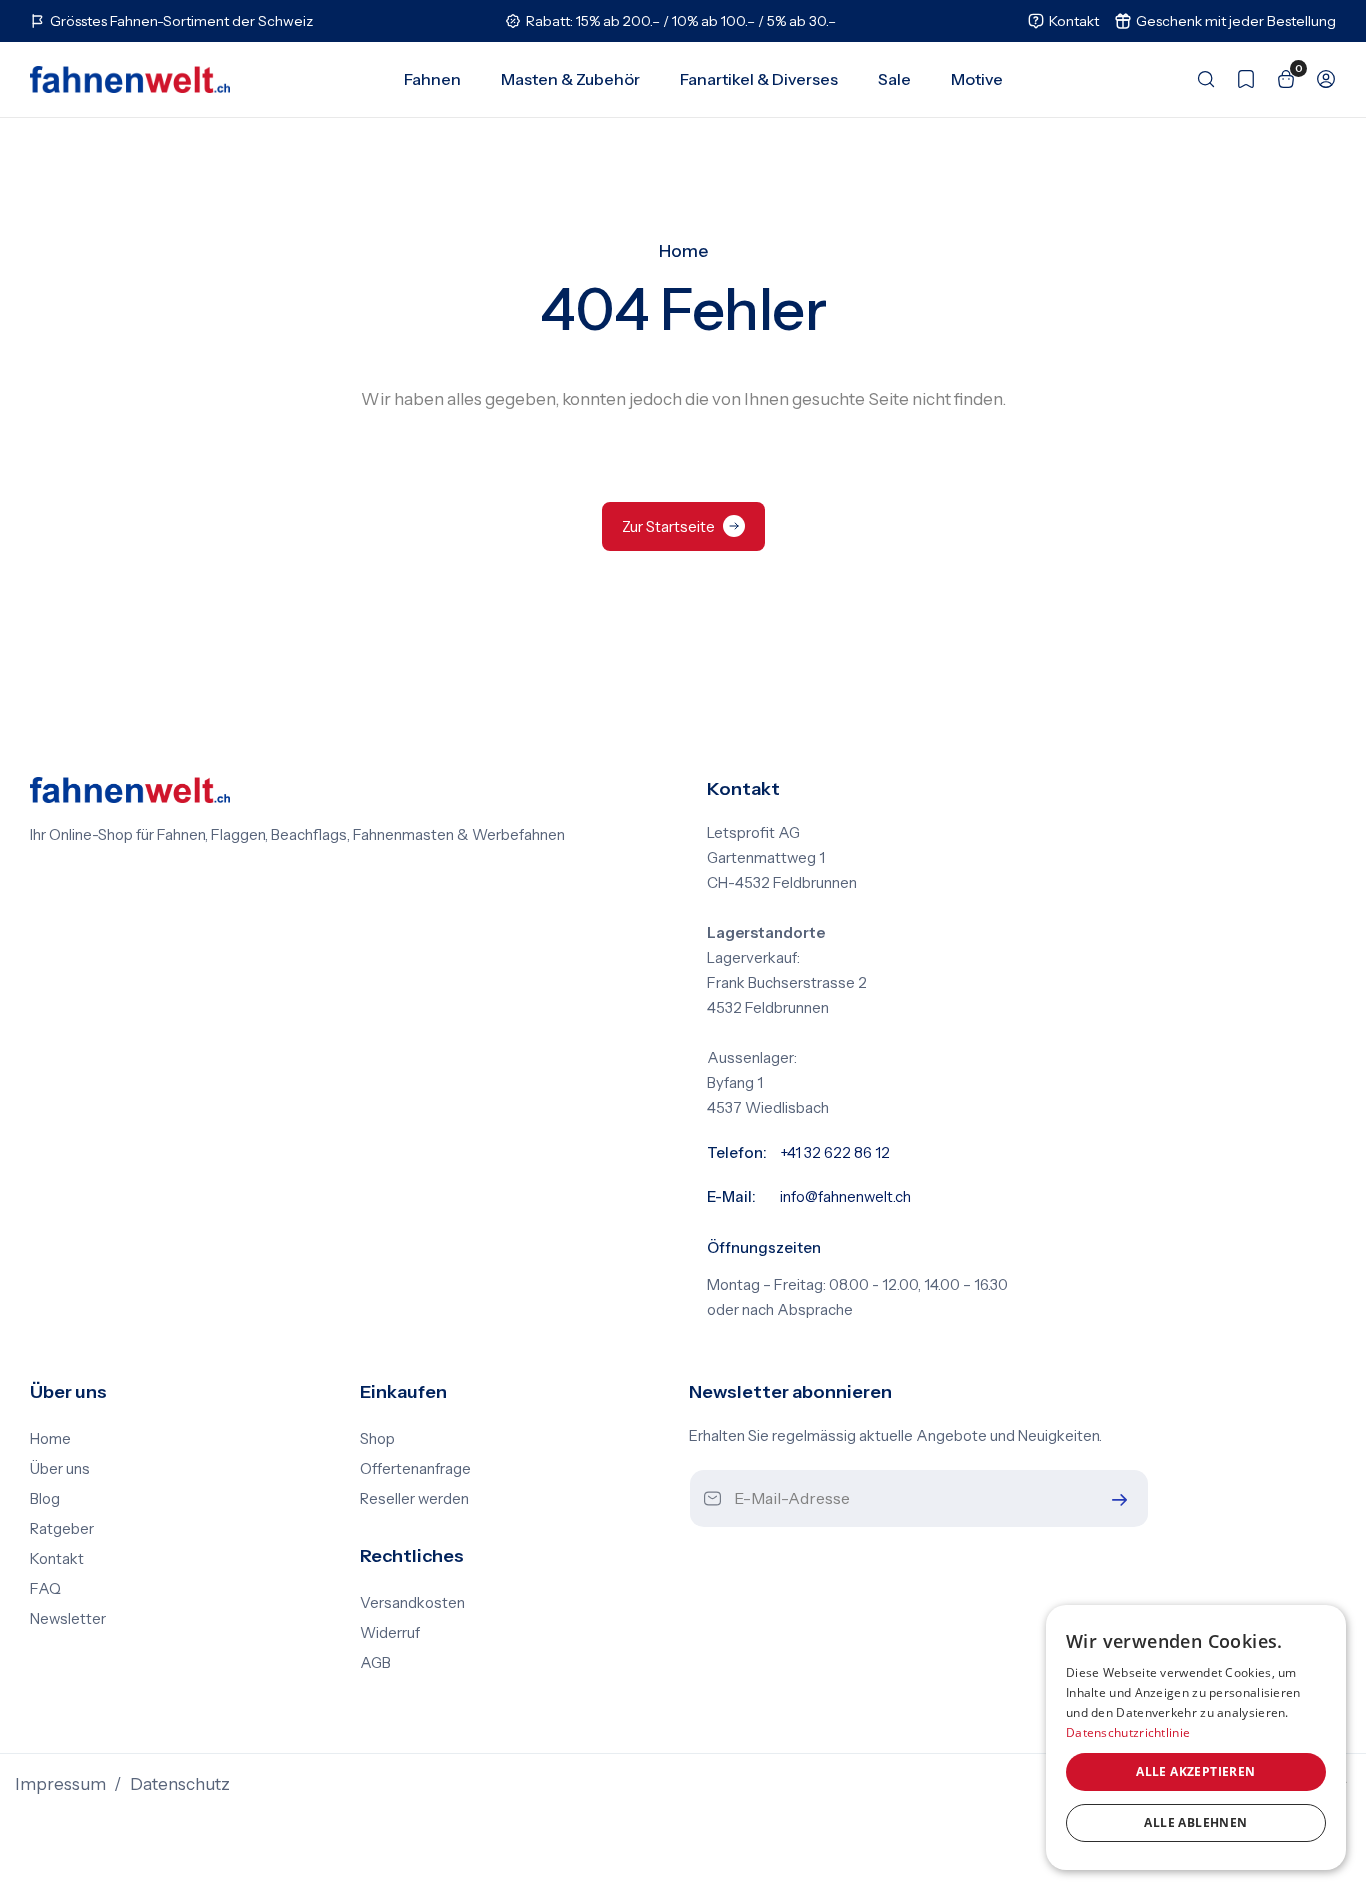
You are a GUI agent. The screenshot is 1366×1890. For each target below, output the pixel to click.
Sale (894, 79)
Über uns (60, 1469)
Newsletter (68, 1619)
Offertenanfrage (415, 1469)
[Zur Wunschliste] (1236, 79)
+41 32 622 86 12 (835, 1153)
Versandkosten (412, 1603)
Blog (45, 1499)
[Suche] (1196, 79)
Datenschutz (180, 1784)
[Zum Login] (1316, 79)
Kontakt (57, 1559)
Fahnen (432, 79)
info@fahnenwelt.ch (845, 1197)
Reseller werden (414, 1499)
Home (683, 251)
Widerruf (390, 1633)
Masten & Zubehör (570, 79)
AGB (375, 1663)
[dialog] (1196, 1737)
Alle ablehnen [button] (1195, 1822)
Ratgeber (62, 1529)
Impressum (60, 1784)
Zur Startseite (668, 526)
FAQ (45, 1589)
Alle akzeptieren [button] (1195, 1771)
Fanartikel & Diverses (759, 79)
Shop (377, 1439)
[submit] (1115, 1499)
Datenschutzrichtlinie (1128, 1732)
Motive (977, 79)
